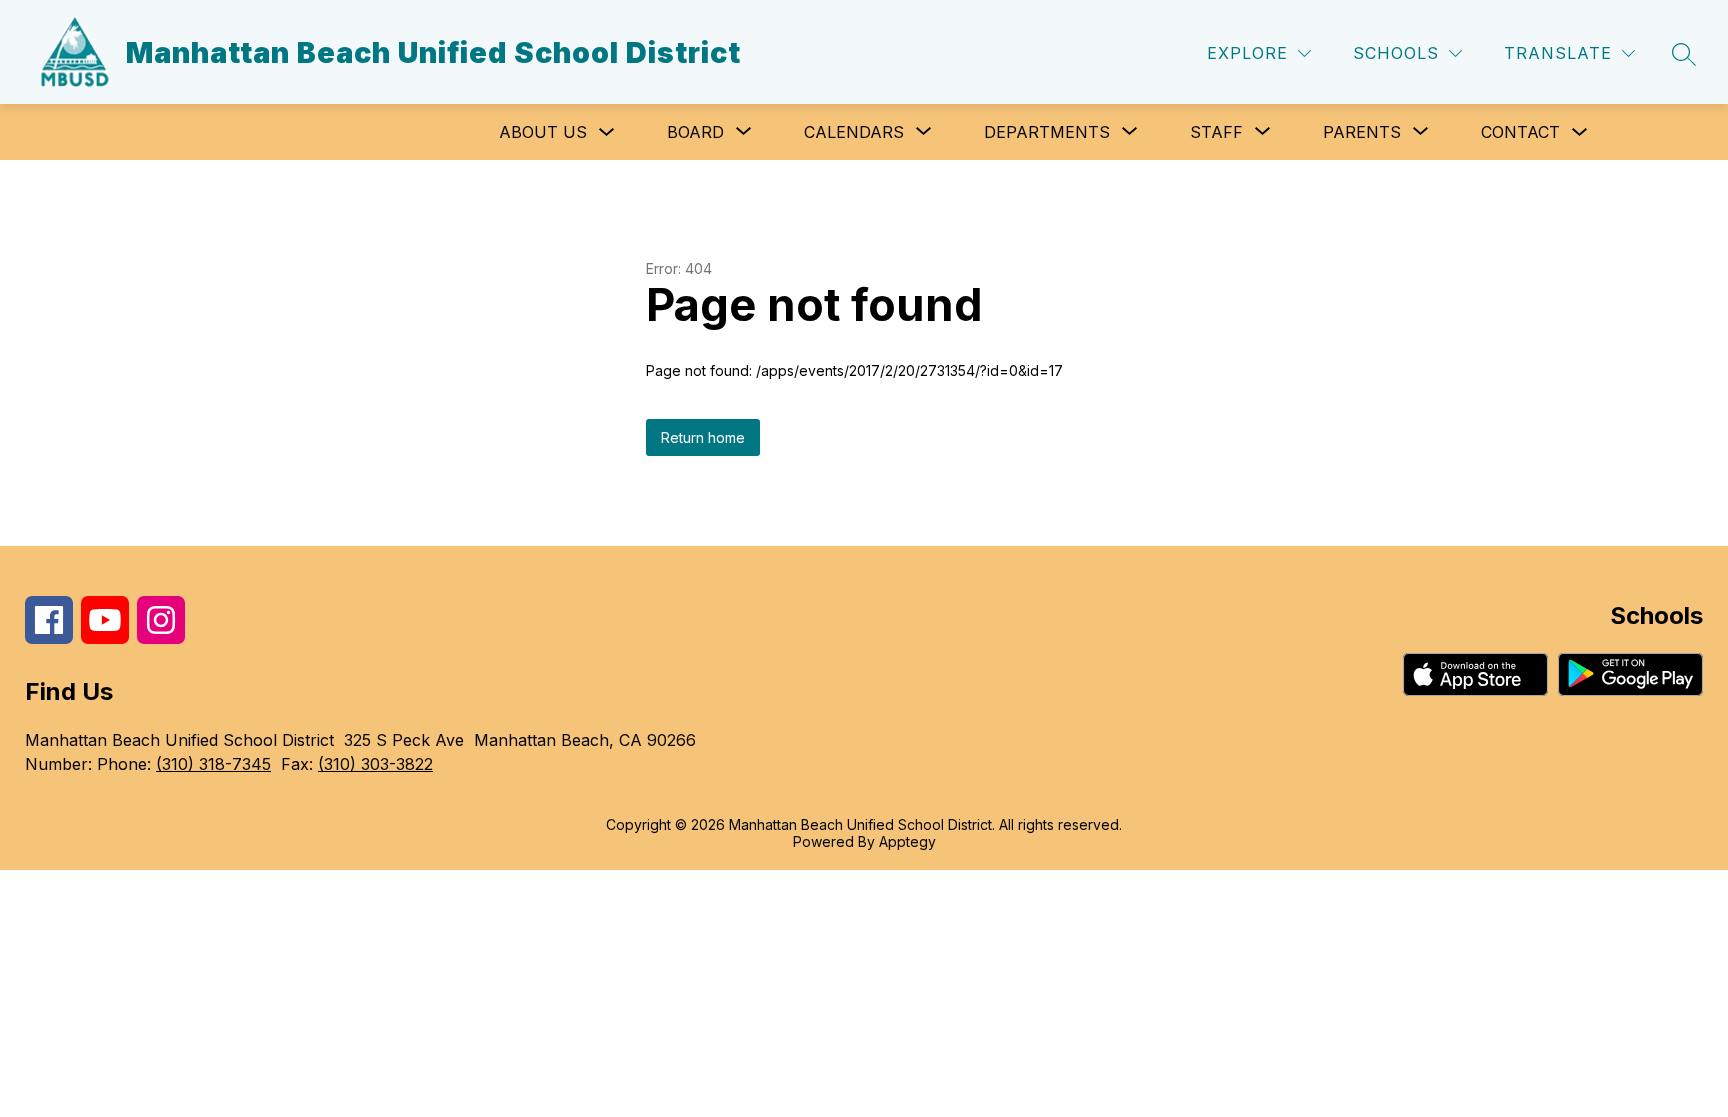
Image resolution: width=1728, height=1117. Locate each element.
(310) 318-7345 (213, 764)
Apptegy (907, 841)
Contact (1520, 132)
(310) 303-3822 (375, 764)
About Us (543, 132)
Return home (703, 437)
